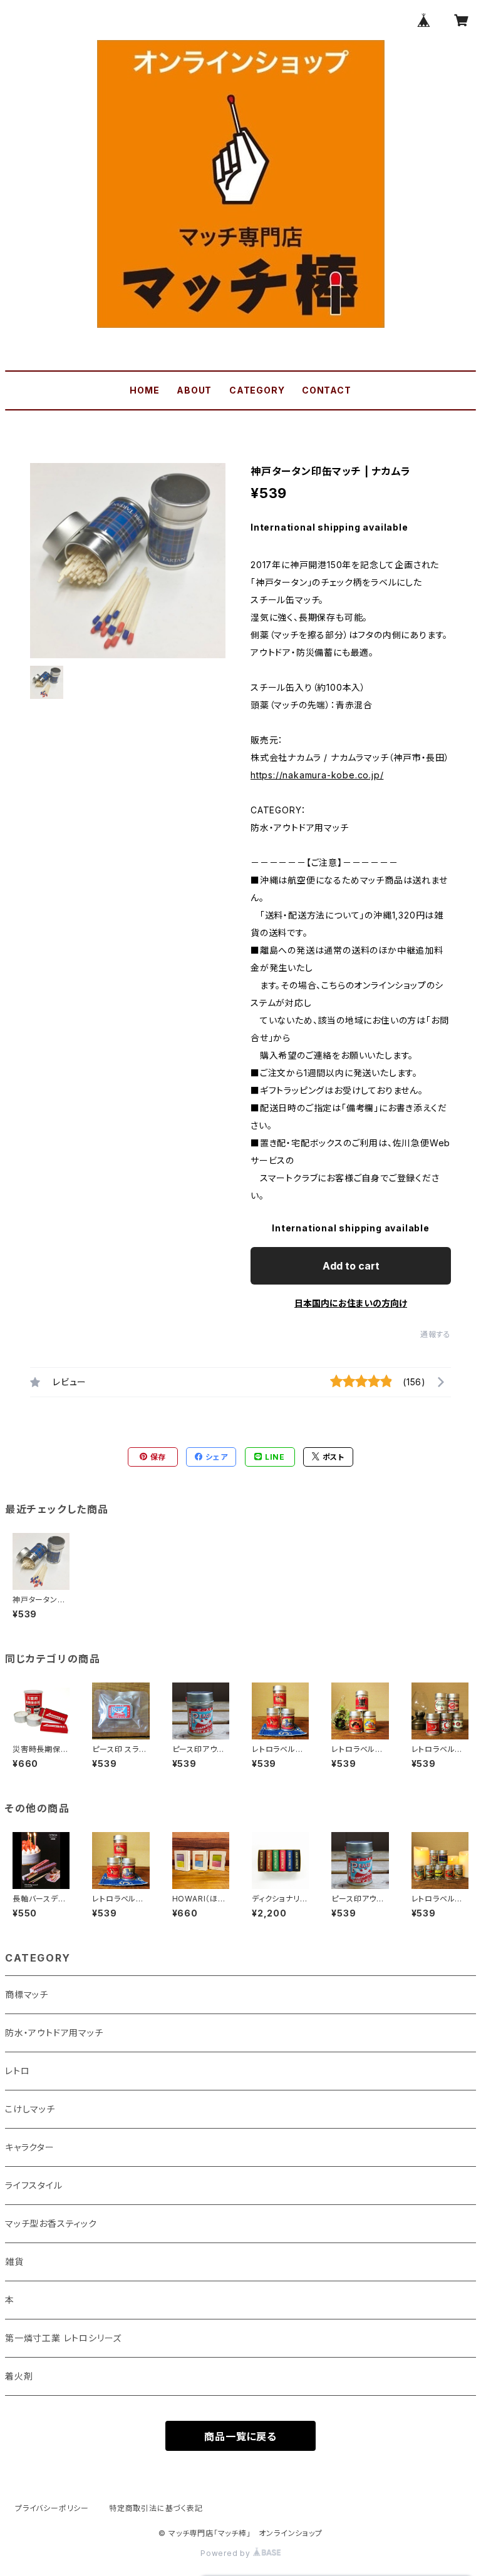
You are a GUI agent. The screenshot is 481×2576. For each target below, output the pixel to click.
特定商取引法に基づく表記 (156, 2508)
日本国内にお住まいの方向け (351, 1303)
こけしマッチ (30, 2109)
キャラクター (30, 2147)
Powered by (227, 2553)
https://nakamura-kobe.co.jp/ (317, 775)
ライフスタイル (34, 2185)
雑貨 (14, 2262)
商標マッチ (27, 1994)
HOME (144, 390)
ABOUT (194, 390)
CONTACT (327, 390)
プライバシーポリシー (52, 2508)
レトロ (17, 2071)
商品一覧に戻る (240, 2436)
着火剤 (19, 2376)
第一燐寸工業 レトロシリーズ (63, 2338)
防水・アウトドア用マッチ (54, 2033)
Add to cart (351, 1266)
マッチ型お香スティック (51, 2223)
